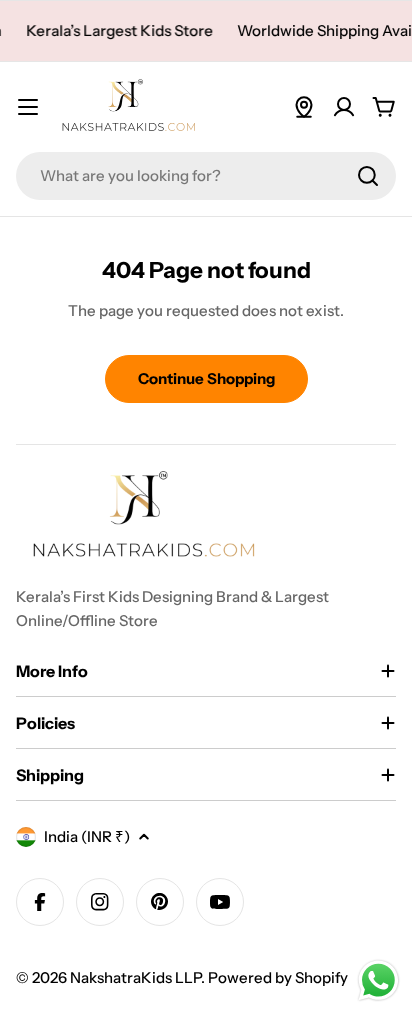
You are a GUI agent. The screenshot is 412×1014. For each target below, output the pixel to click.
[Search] (368, 176)
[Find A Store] (304, 107)
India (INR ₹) (87, 836)
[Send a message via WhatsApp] (378, 980)
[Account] (344, 107)
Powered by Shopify (278, 977)
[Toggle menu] (28, 107)
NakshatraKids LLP (135, 977)
